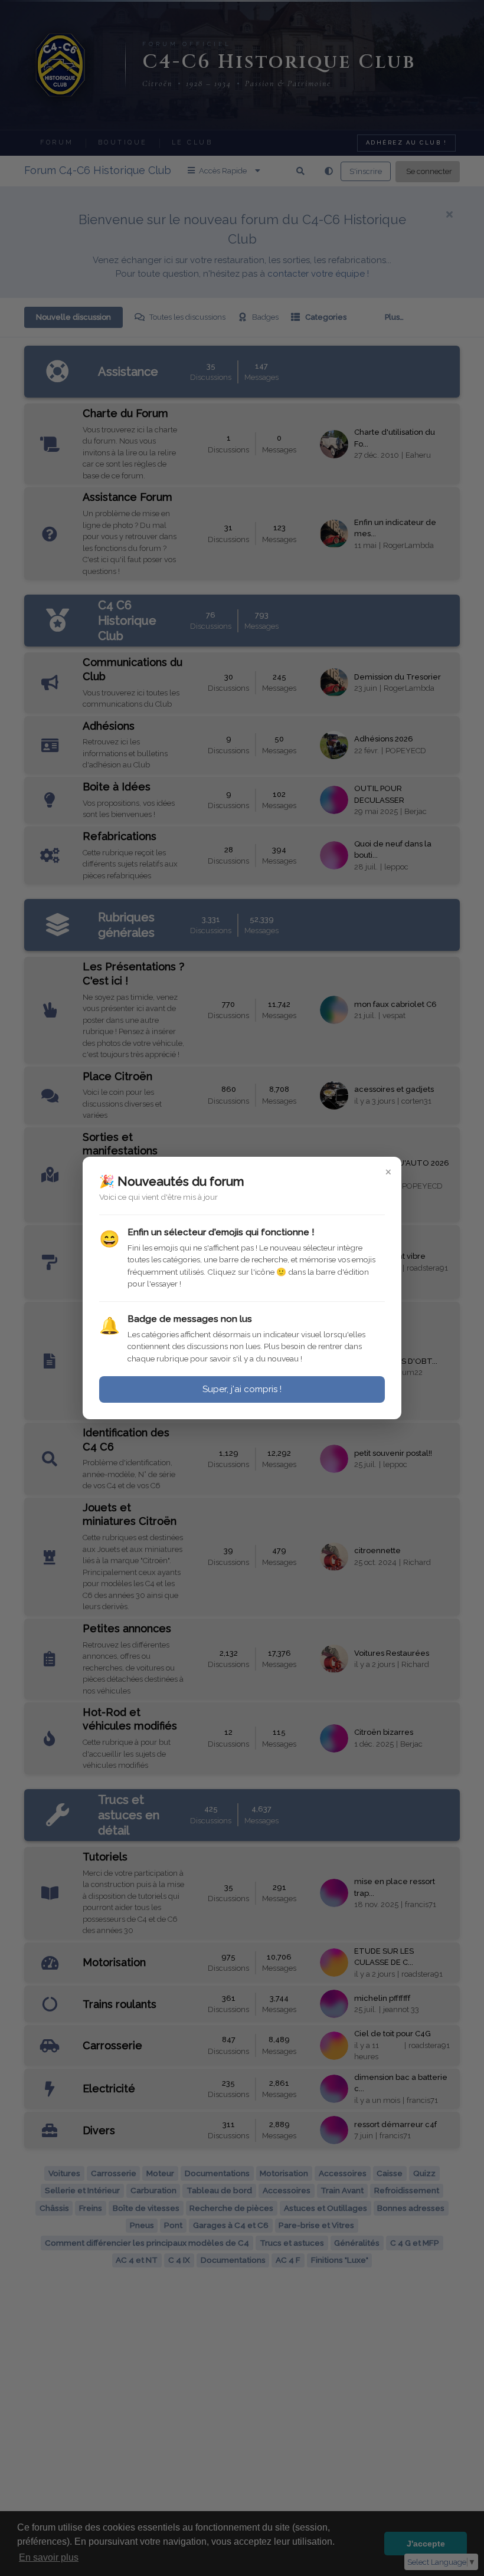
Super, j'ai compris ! (242, 1389)
